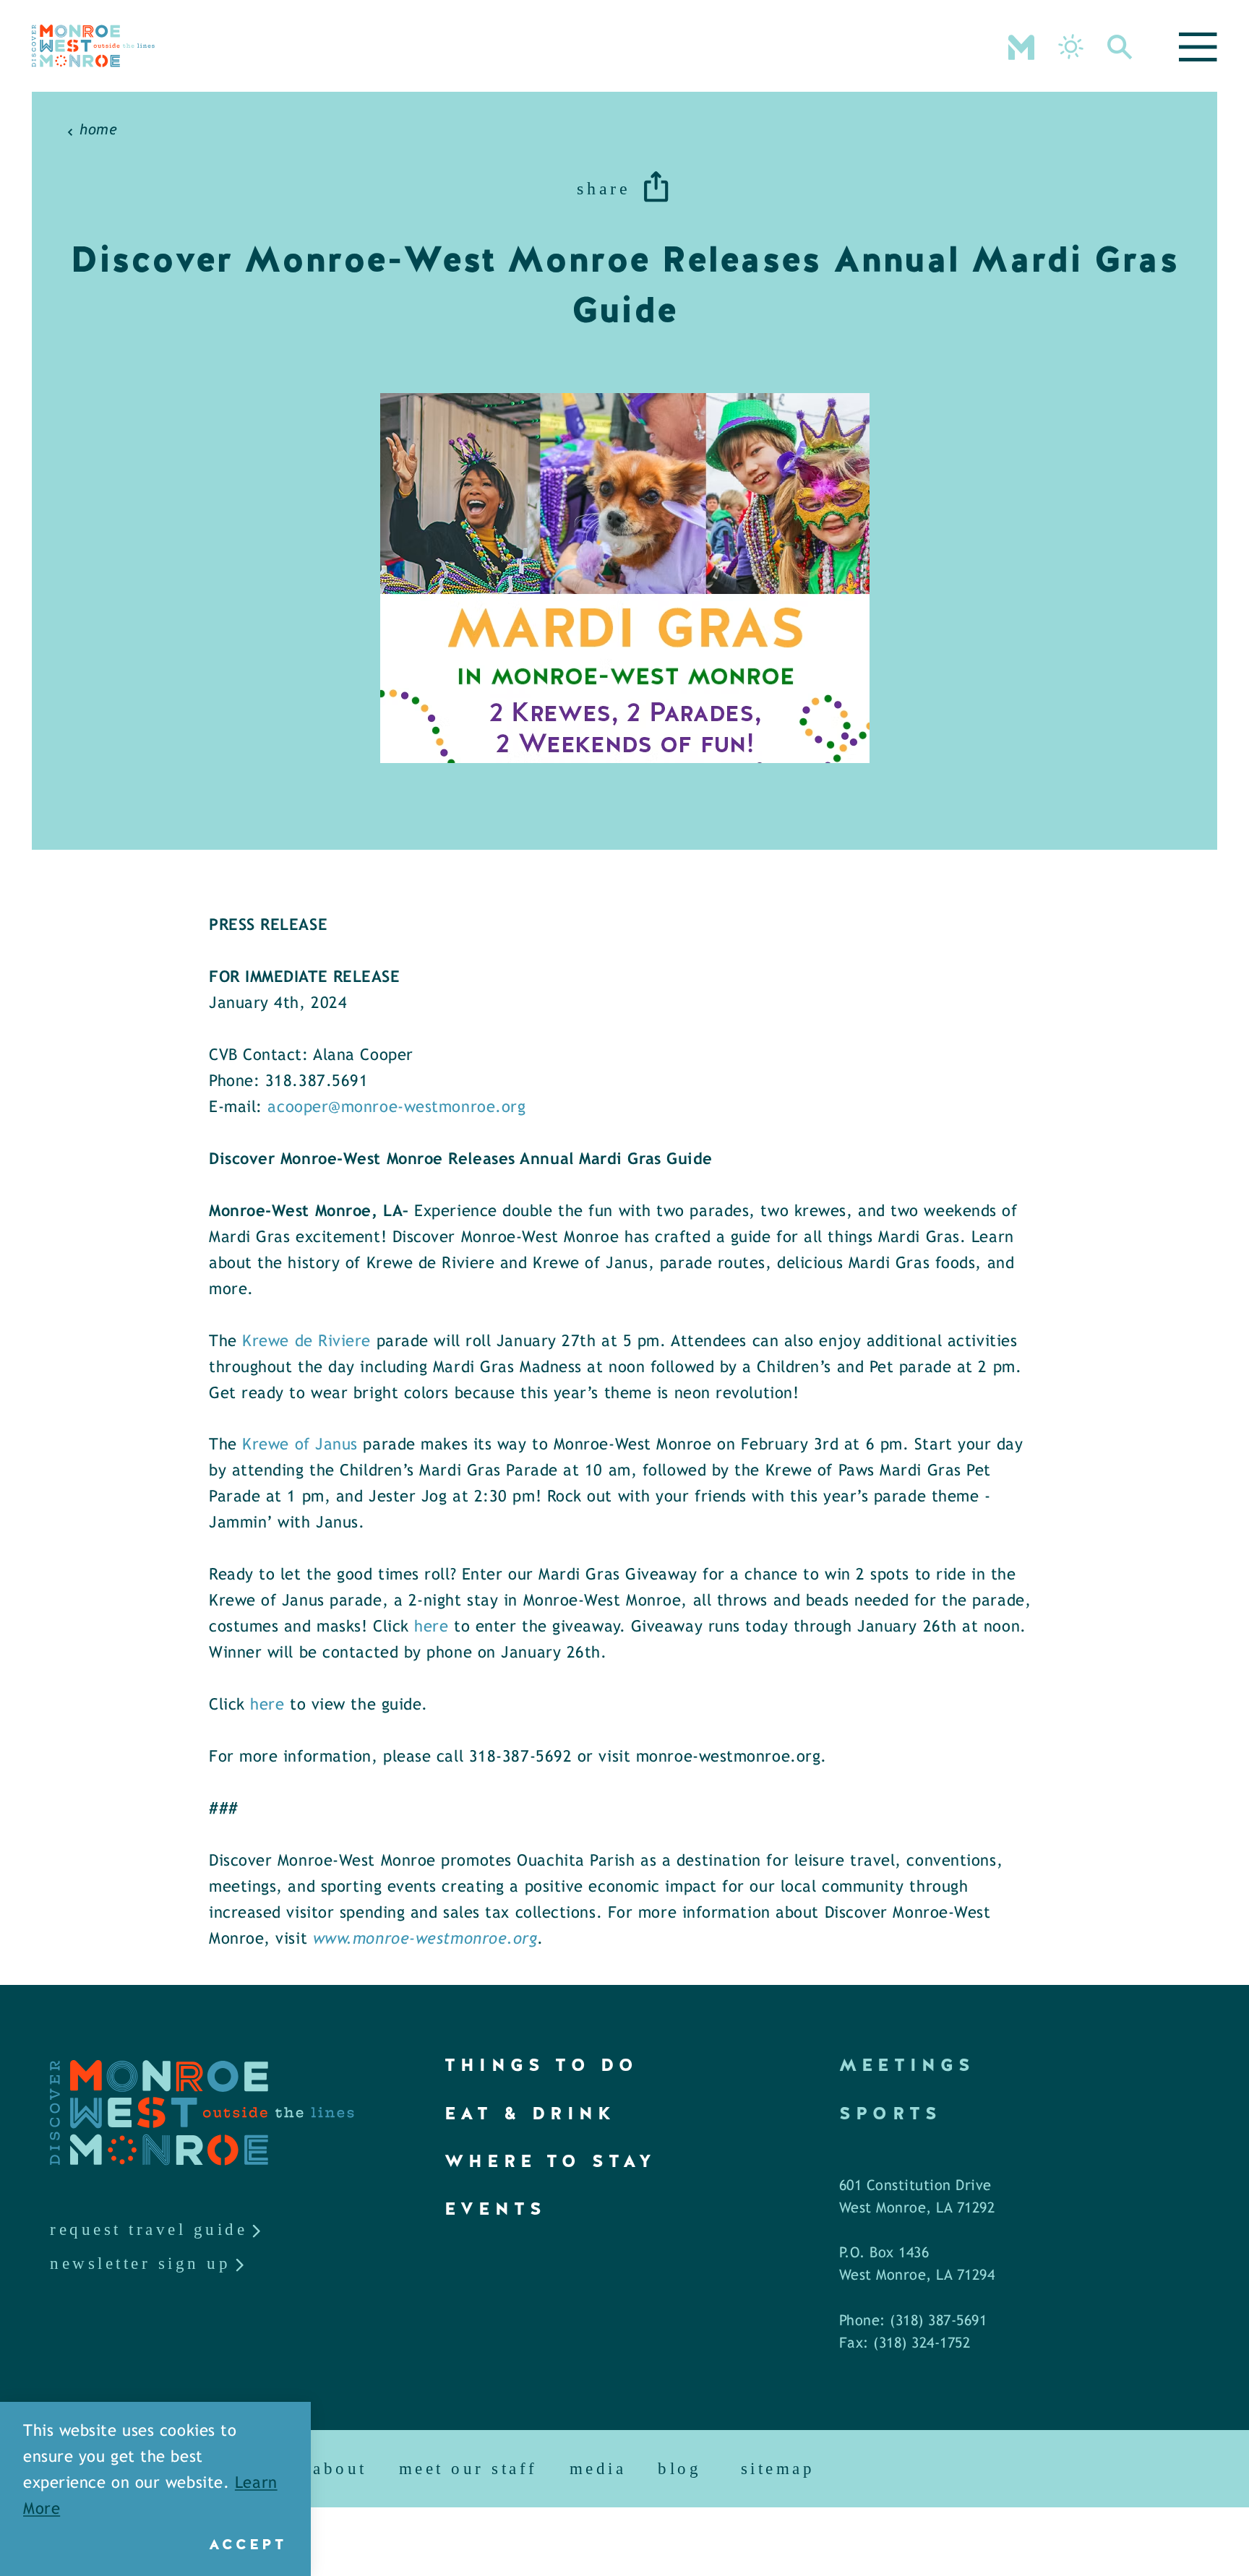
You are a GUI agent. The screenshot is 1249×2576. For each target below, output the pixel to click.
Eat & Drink (530, 2113)
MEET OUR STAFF (468, 2469)
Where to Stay (551, 2161)
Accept (248, 2544)
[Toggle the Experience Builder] (1021, 46)
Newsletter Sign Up (140, 2263)
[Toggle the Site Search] (1120, 46)
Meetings (907, 2065)
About (340, 2469)
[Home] (93, 46)
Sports (890, 2113)
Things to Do (541, 2065)
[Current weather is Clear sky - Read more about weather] (1071, 47)
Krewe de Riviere (306, 1342)
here (431, 1628)
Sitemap (778, 2469)
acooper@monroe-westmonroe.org (396, 1108)
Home (98, 130)
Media (598, 2469)
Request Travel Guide (149, 2230)
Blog (679, 2469)
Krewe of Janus (300, 1446)
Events (495, 2209)
